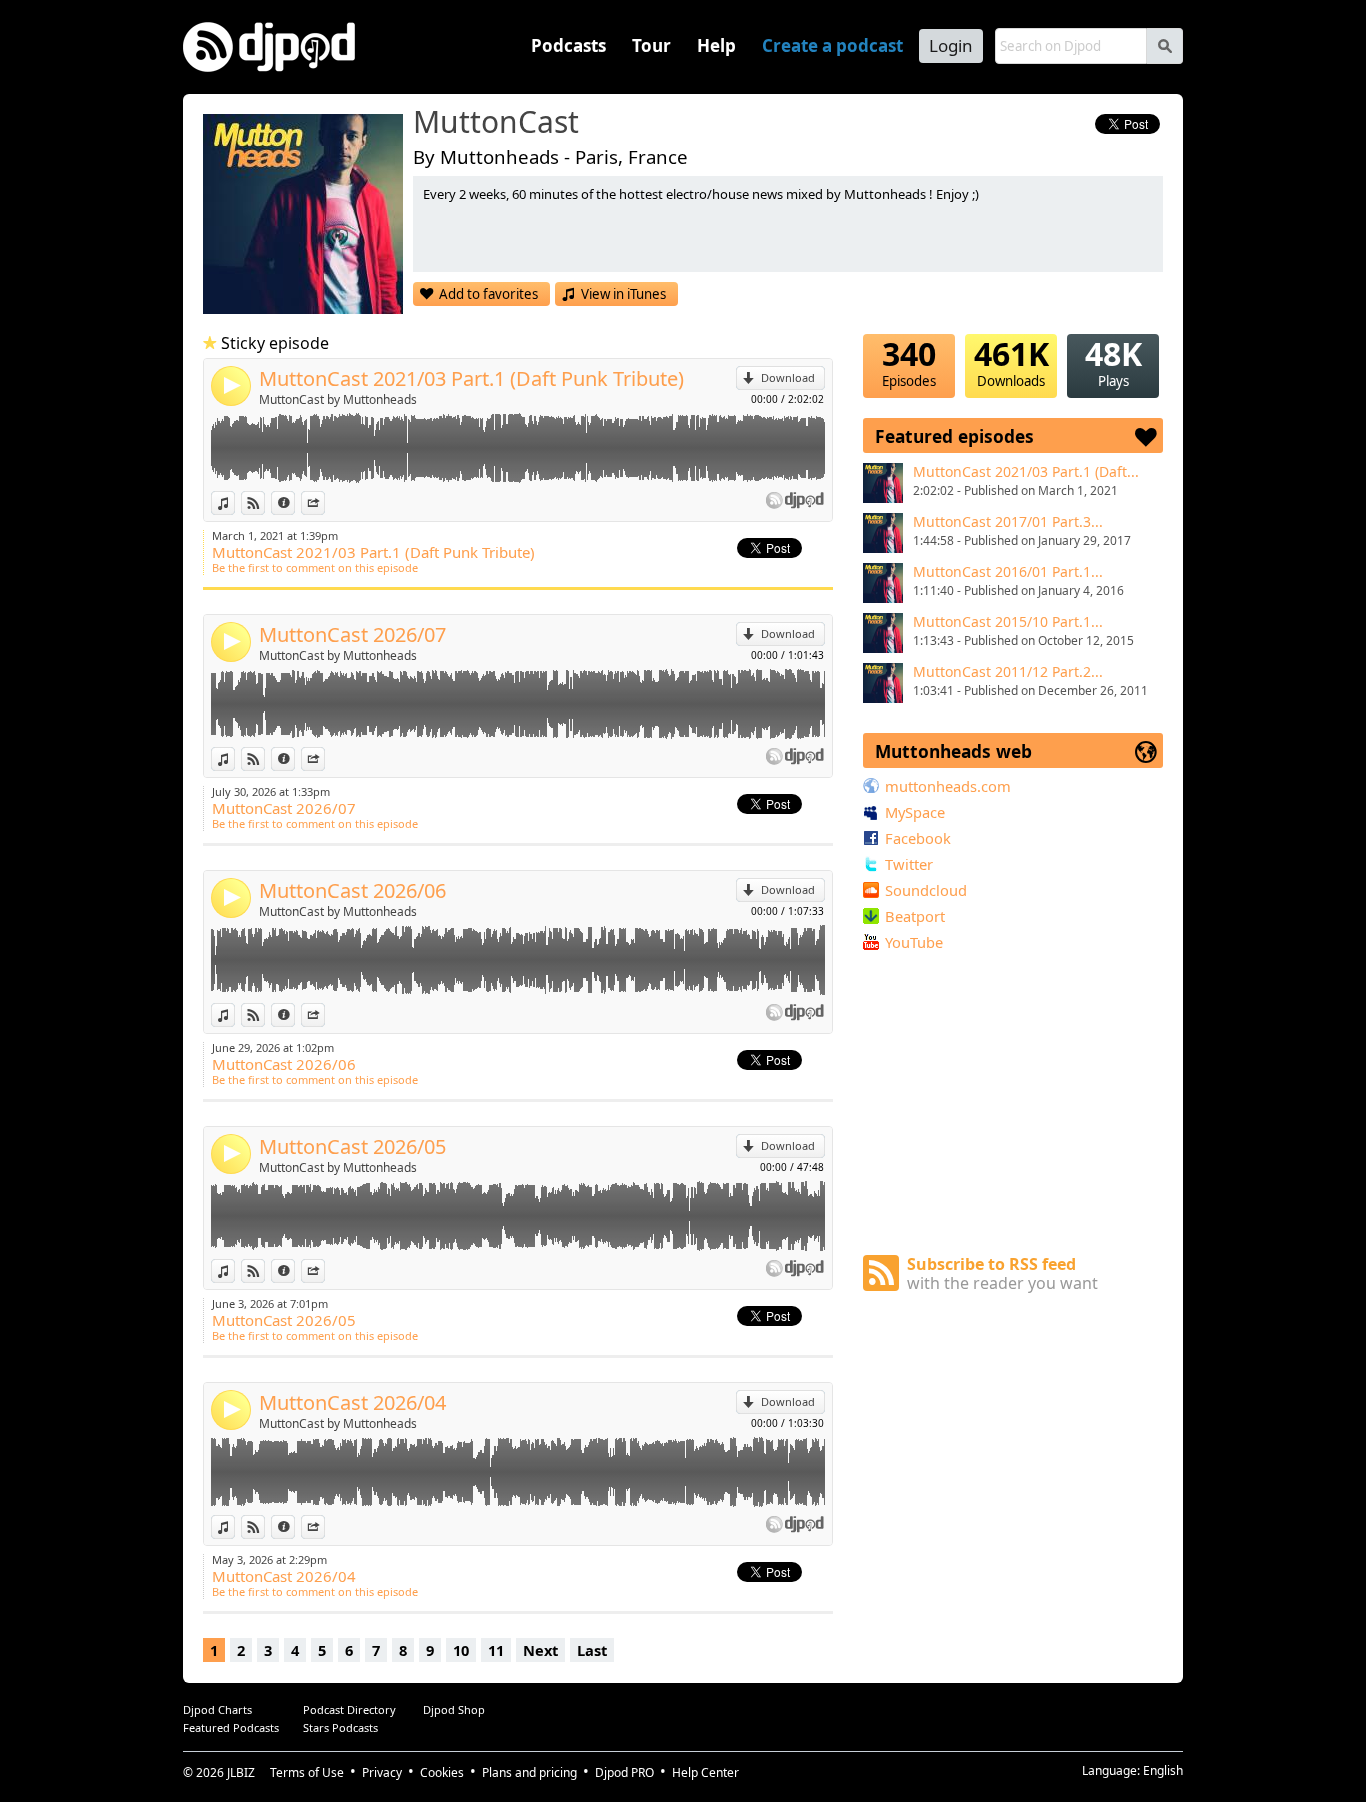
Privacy (382, 1772)
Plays (1113, 362)
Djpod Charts (217, 1709)
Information (294, 502)
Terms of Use (307, 1772)
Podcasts (568, 45)
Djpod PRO (624, 1772)
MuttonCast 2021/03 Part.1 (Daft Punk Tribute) (471, 378)
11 (496, 1650)
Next (540, 1650)
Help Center (705, 1772)
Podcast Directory (349, 1709)
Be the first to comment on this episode (315, 567)
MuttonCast (496, 123)
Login (951, 45)
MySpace (915, 812)
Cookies (442, 1772)
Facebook (918, 838)
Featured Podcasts (231, 1727)
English (1163, 1770)
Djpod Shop (454, 1709)
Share (324, 502)
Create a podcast (832, 45)
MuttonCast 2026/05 (352, 1146)
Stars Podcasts (340, 1727)
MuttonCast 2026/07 (352, 634)
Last (592, 1650)
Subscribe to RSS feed (1002, 1273)
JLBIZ (241, 1772)
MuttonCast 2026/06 (352, 890)
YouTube (914, 942)
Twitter (909, 864)
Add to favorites (488, 294)
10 (461, 1650)
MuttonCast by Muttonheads (338, 399)
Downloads (1011, 362)
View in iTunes (623, 294)
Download (788, 377)
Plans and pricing (529, 1772)
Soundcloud (926, 890)
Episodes (909, 362)
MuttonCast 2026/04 (352, 1402)
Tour (651, 45)
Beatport (915, 916)
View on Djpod (264, 502)
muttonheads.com (948, 786)
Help (716, 45)
